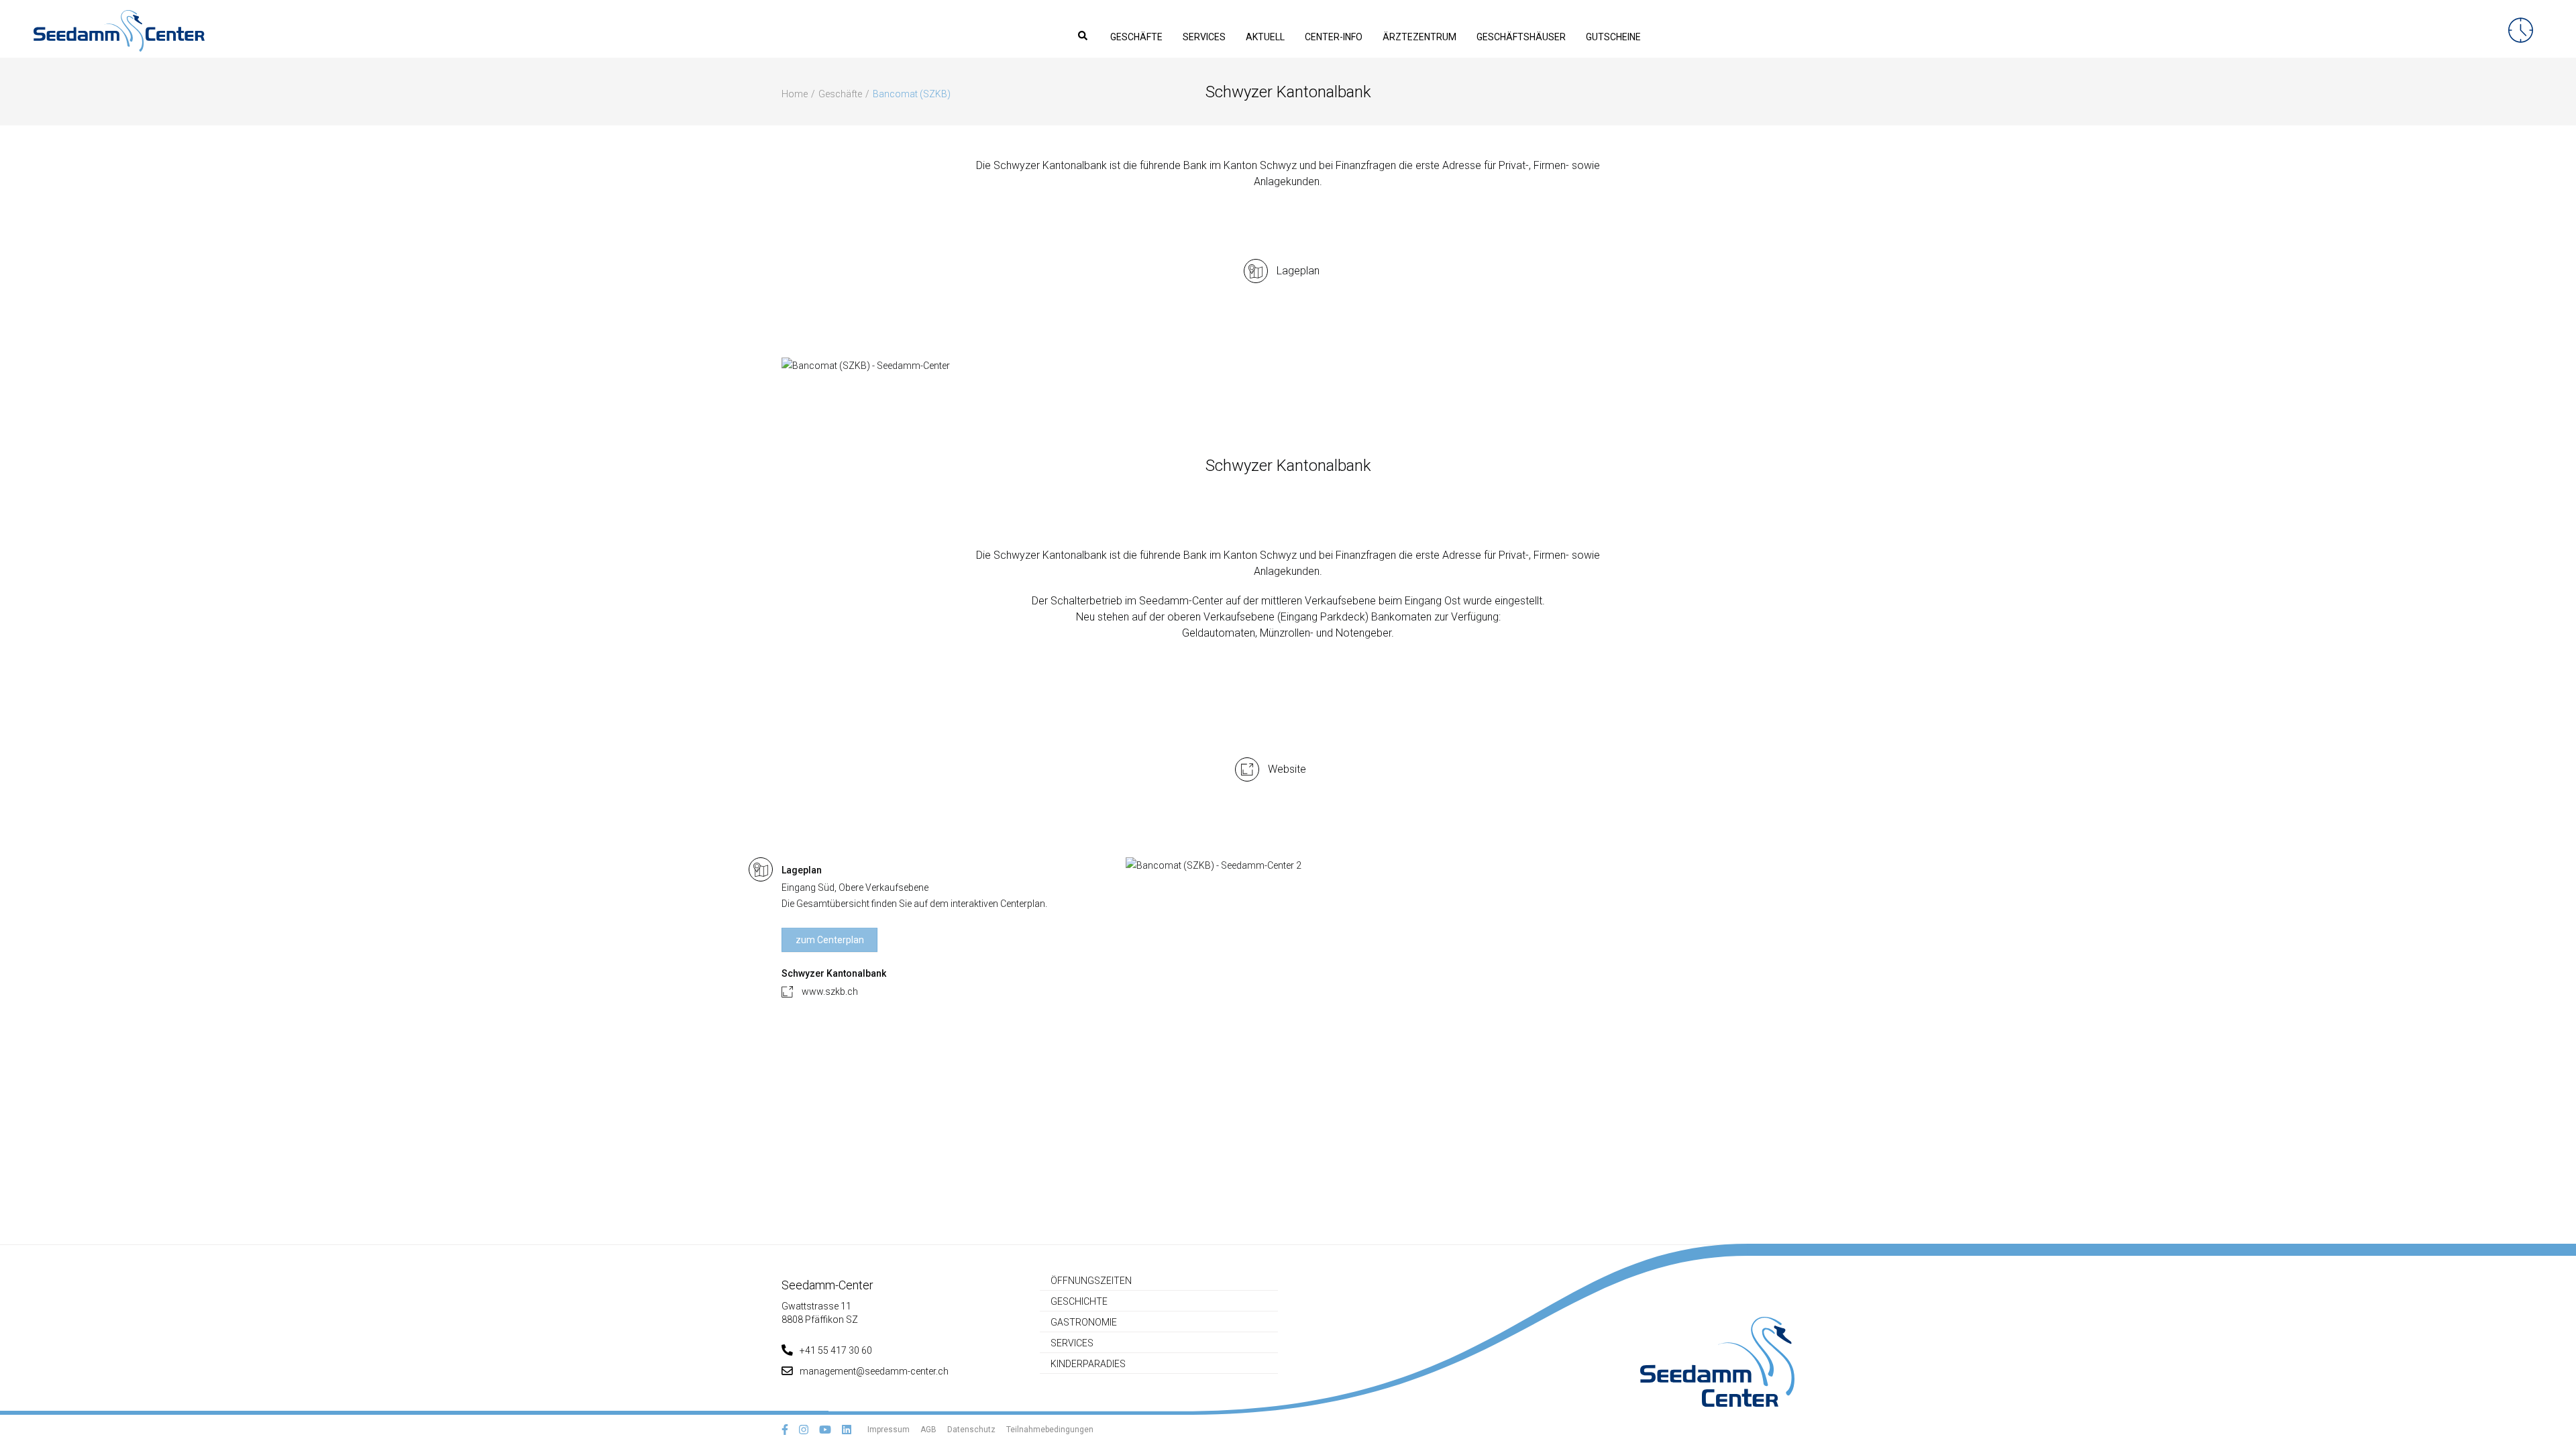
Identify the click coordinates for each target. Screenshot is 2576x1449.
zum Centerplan (830, 940)
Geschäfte (1136, 37)
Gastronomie (1084, 1322)
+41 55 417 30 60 (836, 1350)
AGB (928, 1430)
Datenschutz (971, 1430)
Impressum (889, 1430)
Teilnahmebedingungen (1050, 1430)
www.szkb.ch (830, 991)
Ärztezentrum (1419, 37)
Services (1204, 37)
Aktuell (1265, 37)
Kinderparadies (1088, 1364)
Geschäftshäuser (1521, 37)
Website (1287, 769)
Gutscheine (1613, 37)
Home (795, 94)
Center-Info (1334, 37)
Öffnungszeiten (1091, 1281)
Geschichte (1079, 1301)
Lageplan (1298, 271)
